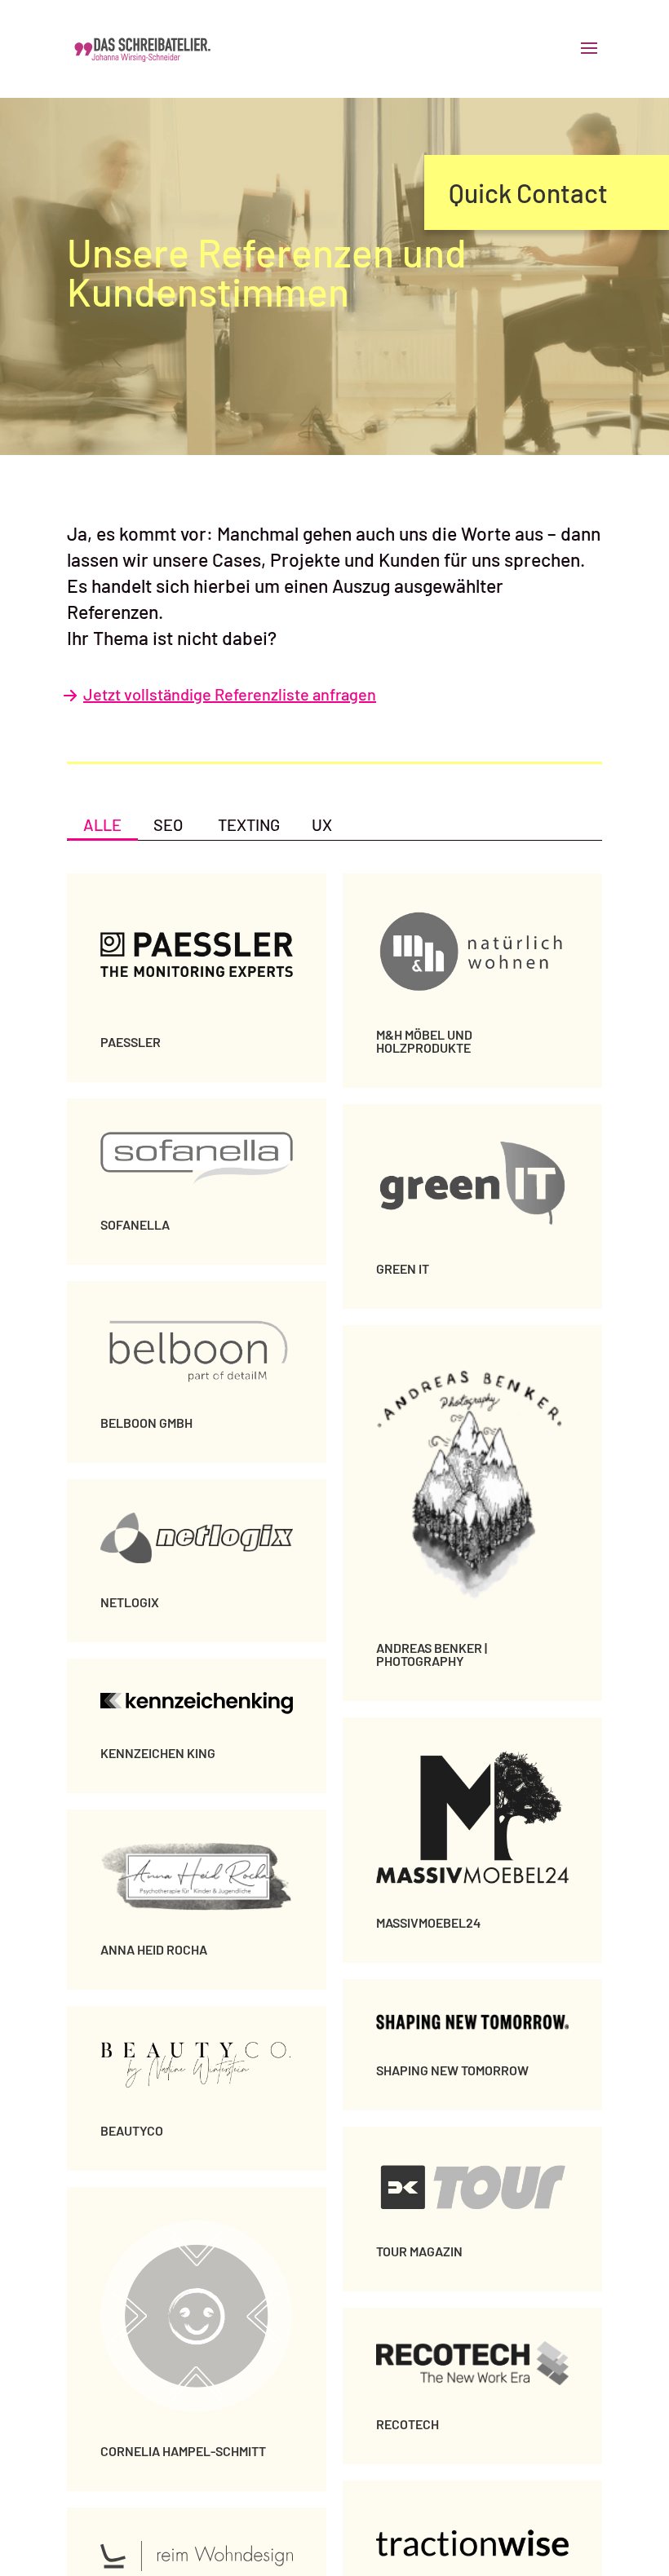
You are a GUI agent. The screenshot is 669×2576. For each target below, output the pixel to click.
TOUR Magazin (419, 2251)
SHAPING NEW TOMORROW (452, 2070)
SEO (168, 824)
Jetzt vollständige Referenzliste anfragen (230, 694)
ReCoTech (408, 2424)
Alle (102, 824)
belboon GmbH (146, 1423)
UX (322, 824)
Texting (249, 824)
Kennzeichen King (158, 1753)
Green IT (403, 1268)
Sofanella (135, 1224)
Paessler (131, 1042)
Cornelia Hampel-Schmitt (183, 2451)
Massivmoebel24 (428, 1922)
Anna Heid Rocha (154, 1949)
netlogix (130, 1602)
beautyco (132, 2130)
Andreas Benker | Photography (432, 1654)
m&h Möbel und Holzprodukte (424, 1041)
